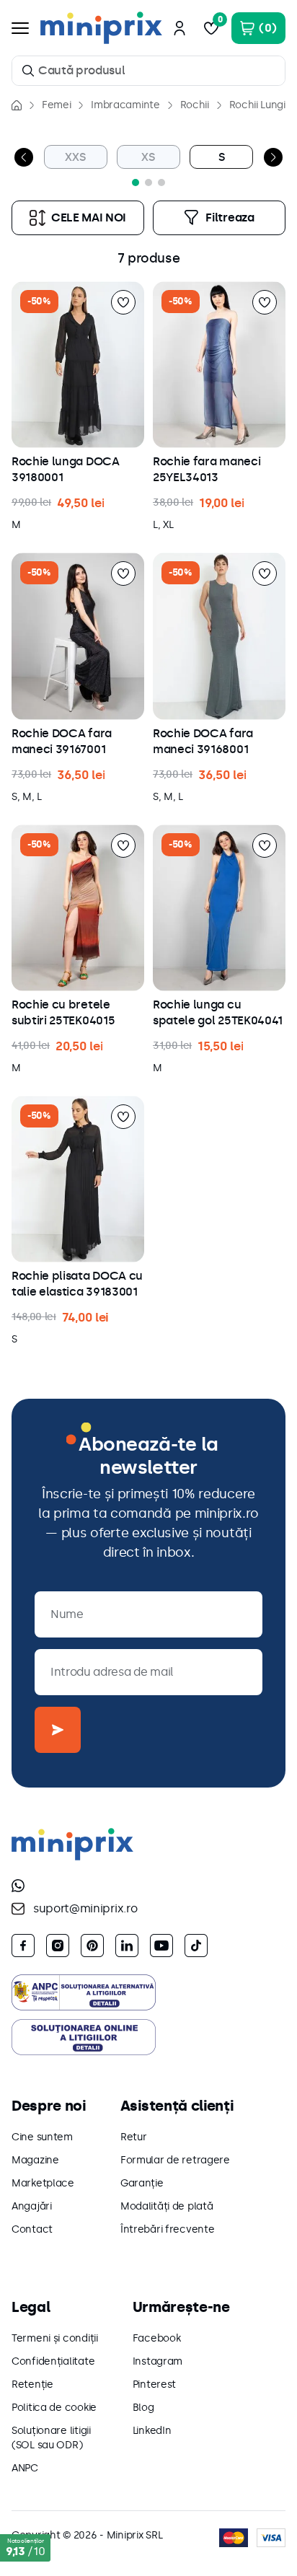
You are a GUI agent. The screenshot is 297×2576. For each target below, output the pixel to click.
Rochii (195, 105)
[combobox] (148, 71)
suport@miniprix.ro (85, 1908)
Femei (56, 105)
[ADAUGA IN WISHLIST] (123, 302)
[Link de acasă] (17, 105)
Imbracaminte (125, 105)
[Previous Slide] (24, 157)
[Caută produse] (28, 71)
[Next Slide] (273, 157)
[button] (136, 183)
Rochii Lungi (257, 105)
